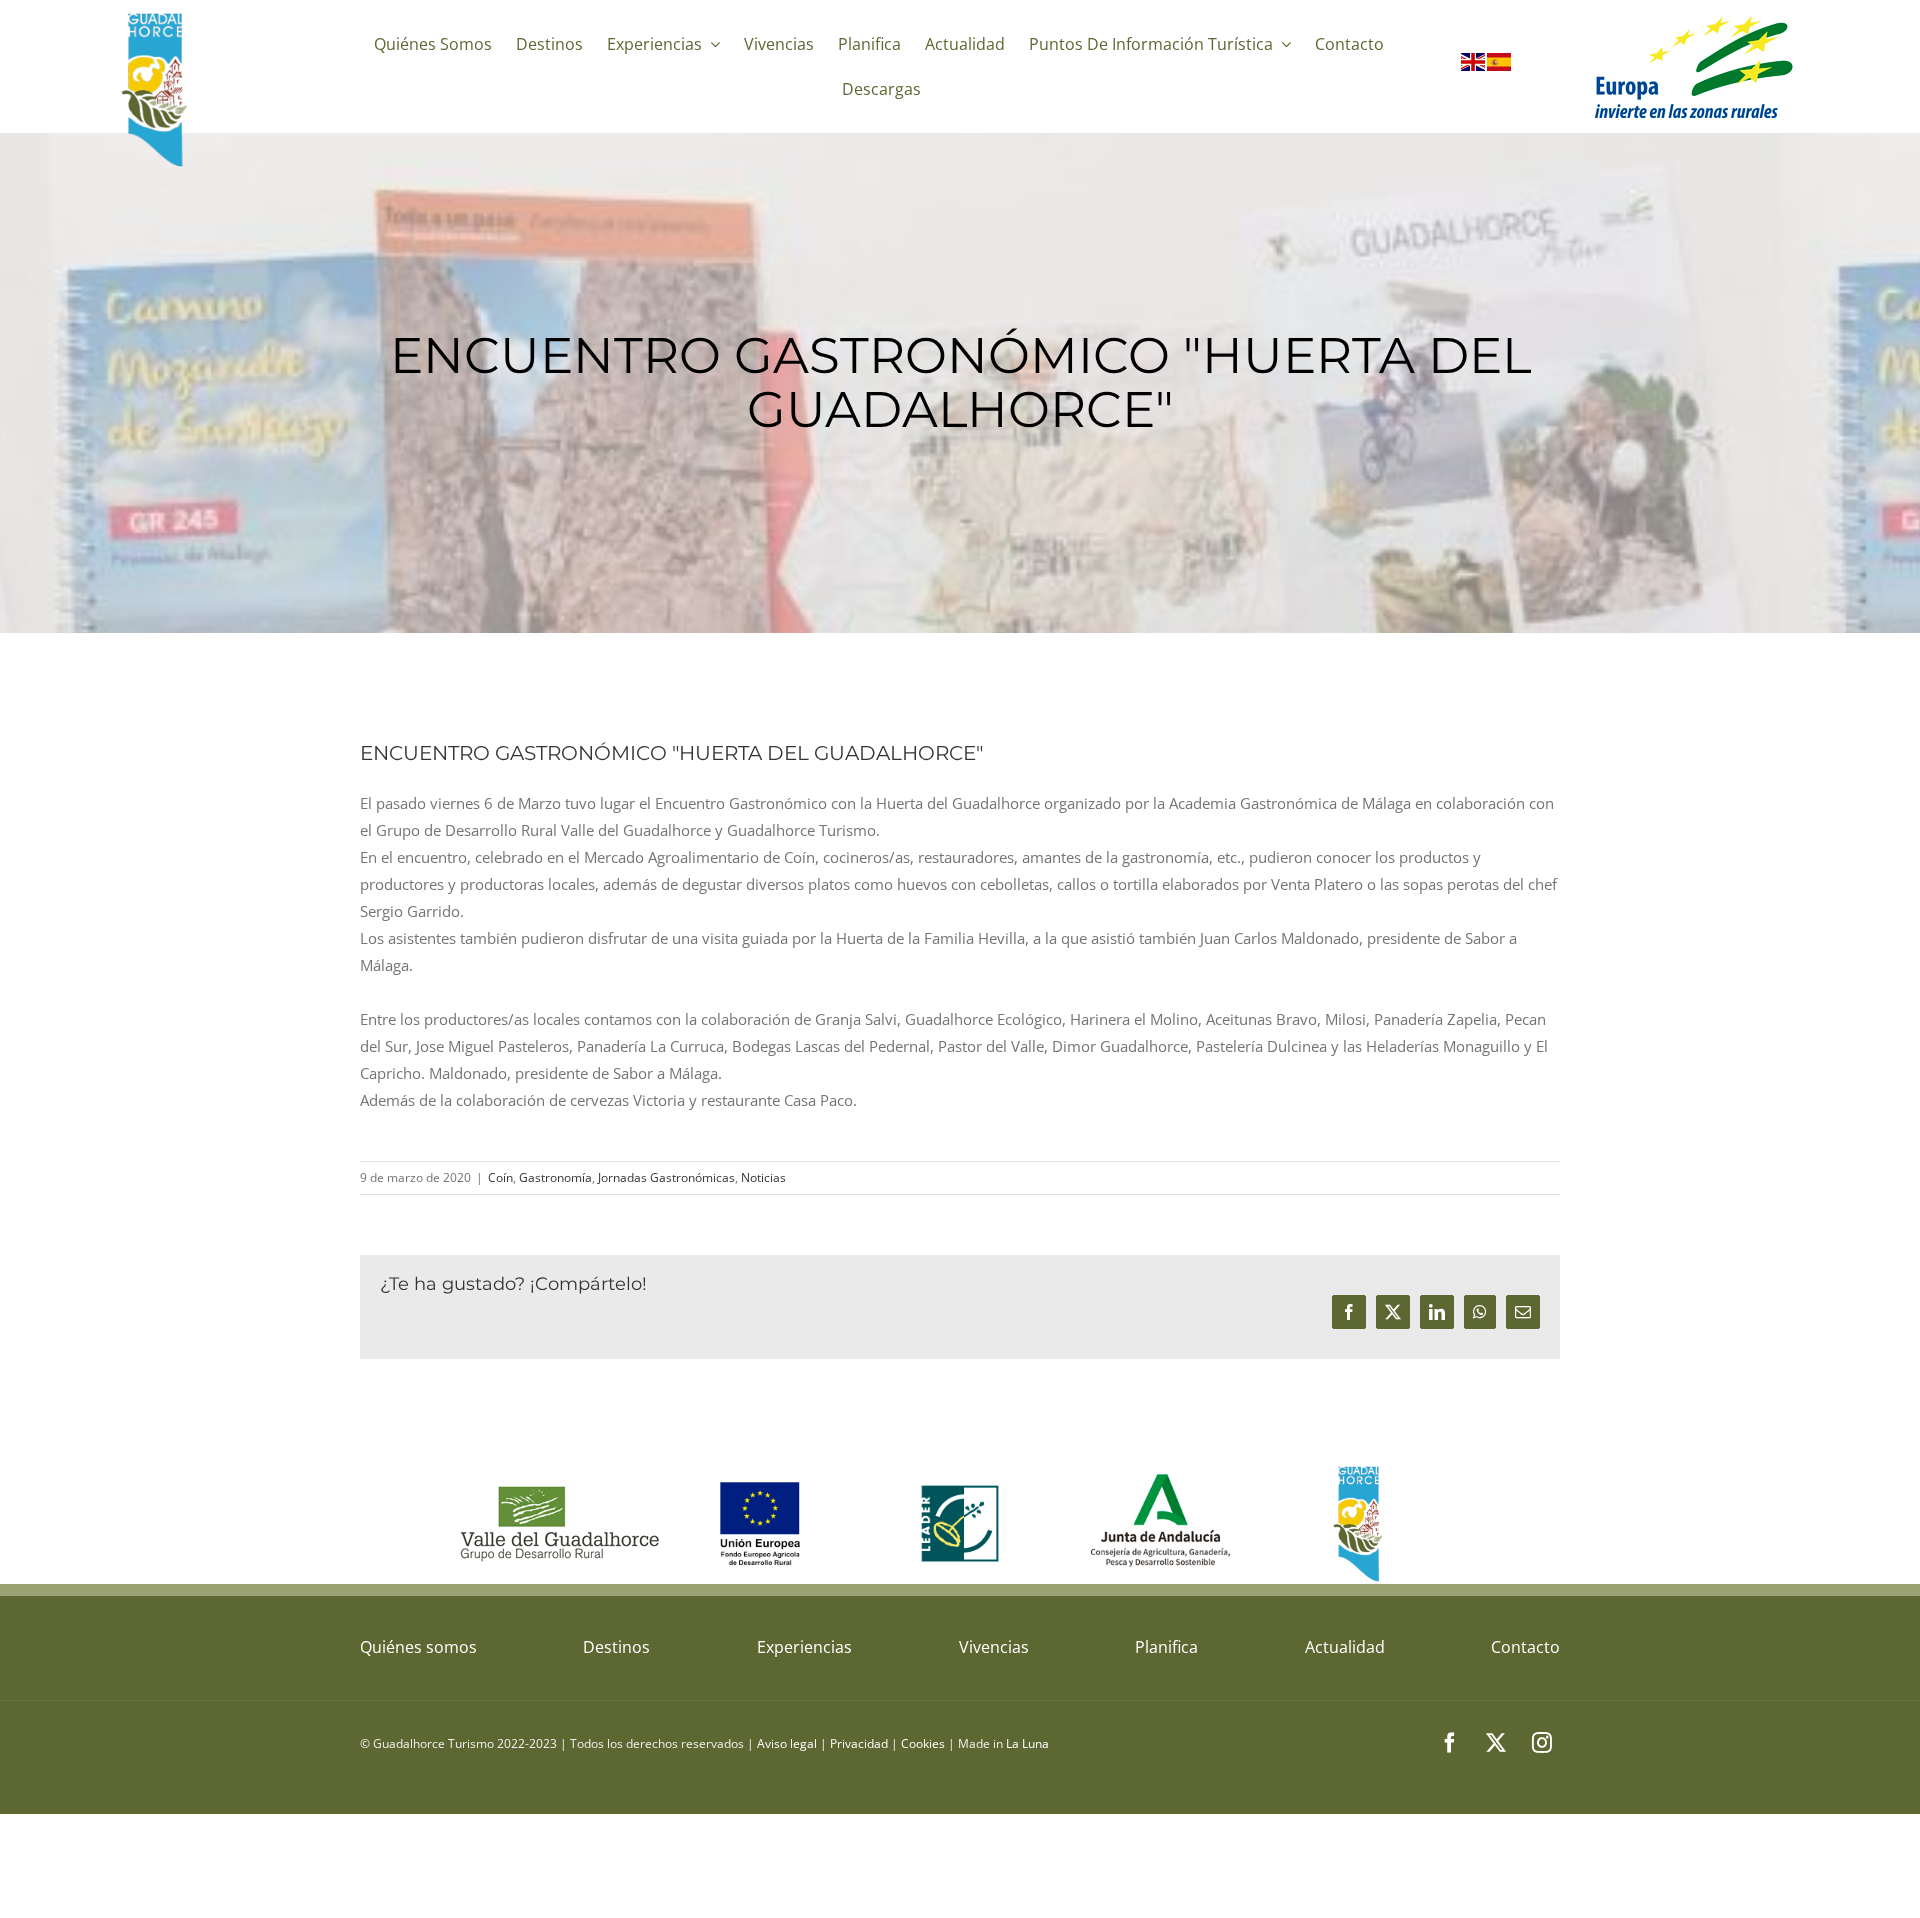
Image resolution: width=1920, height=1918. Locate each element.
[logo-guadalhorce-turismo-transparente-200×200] (157, 17)
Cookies (923, 1743)
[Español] (1500, 66)
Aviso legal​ (787, 1743)
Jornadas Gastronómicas (666, 1177)
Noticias (763, 1177)
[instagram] (1542, 1743)
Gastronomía (555, 1177)
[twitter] (1496, 1743)
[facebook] (1450, 1743)
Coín (500, 1177)
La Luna (1027, 1743)
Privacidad (859, 1743)
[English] (1474, 66)
